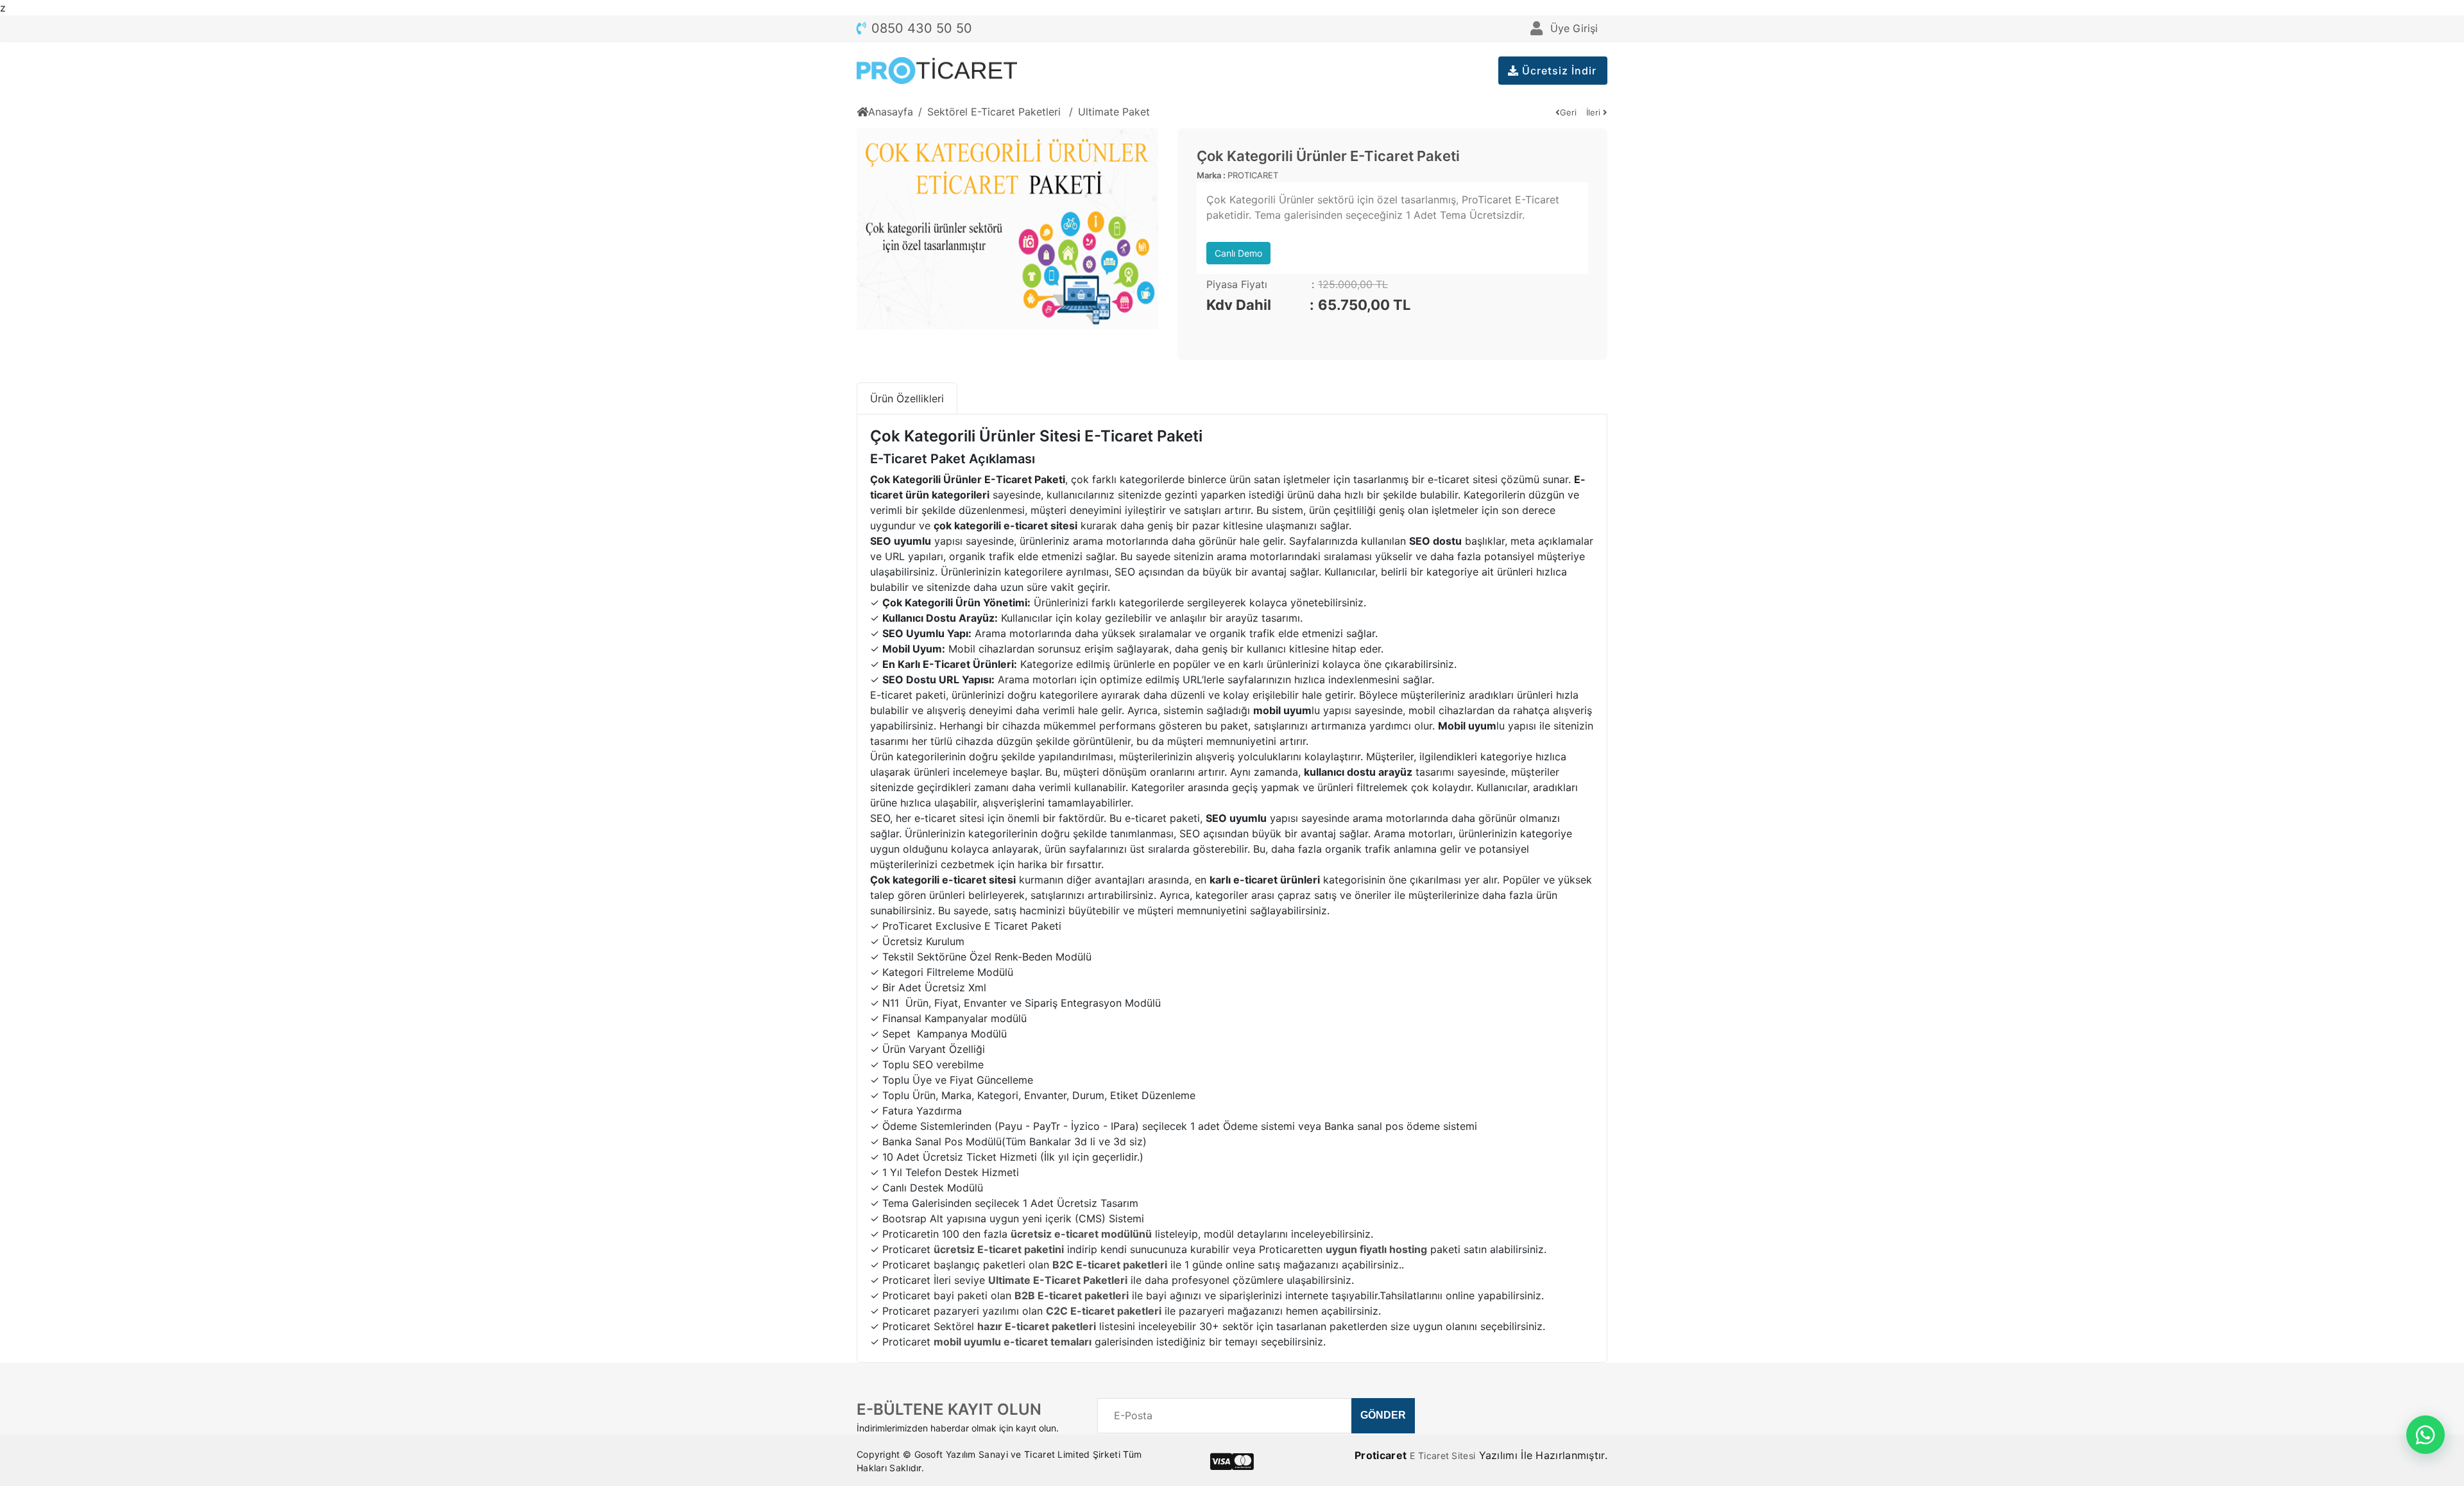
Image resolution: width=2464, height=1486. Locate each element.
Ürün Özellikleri (907, 398)
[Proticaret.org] (937, 71)
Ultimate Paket (1114, 112)
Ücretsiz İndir (1558, 71)
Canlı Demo (1238, 253)
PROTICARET (1253, 175)
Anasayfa (891, 112)
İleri (1595, 112)
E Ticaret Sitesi (1442, 1456)
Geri (1568, 112)
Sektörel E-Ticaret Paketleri (996, 112)
